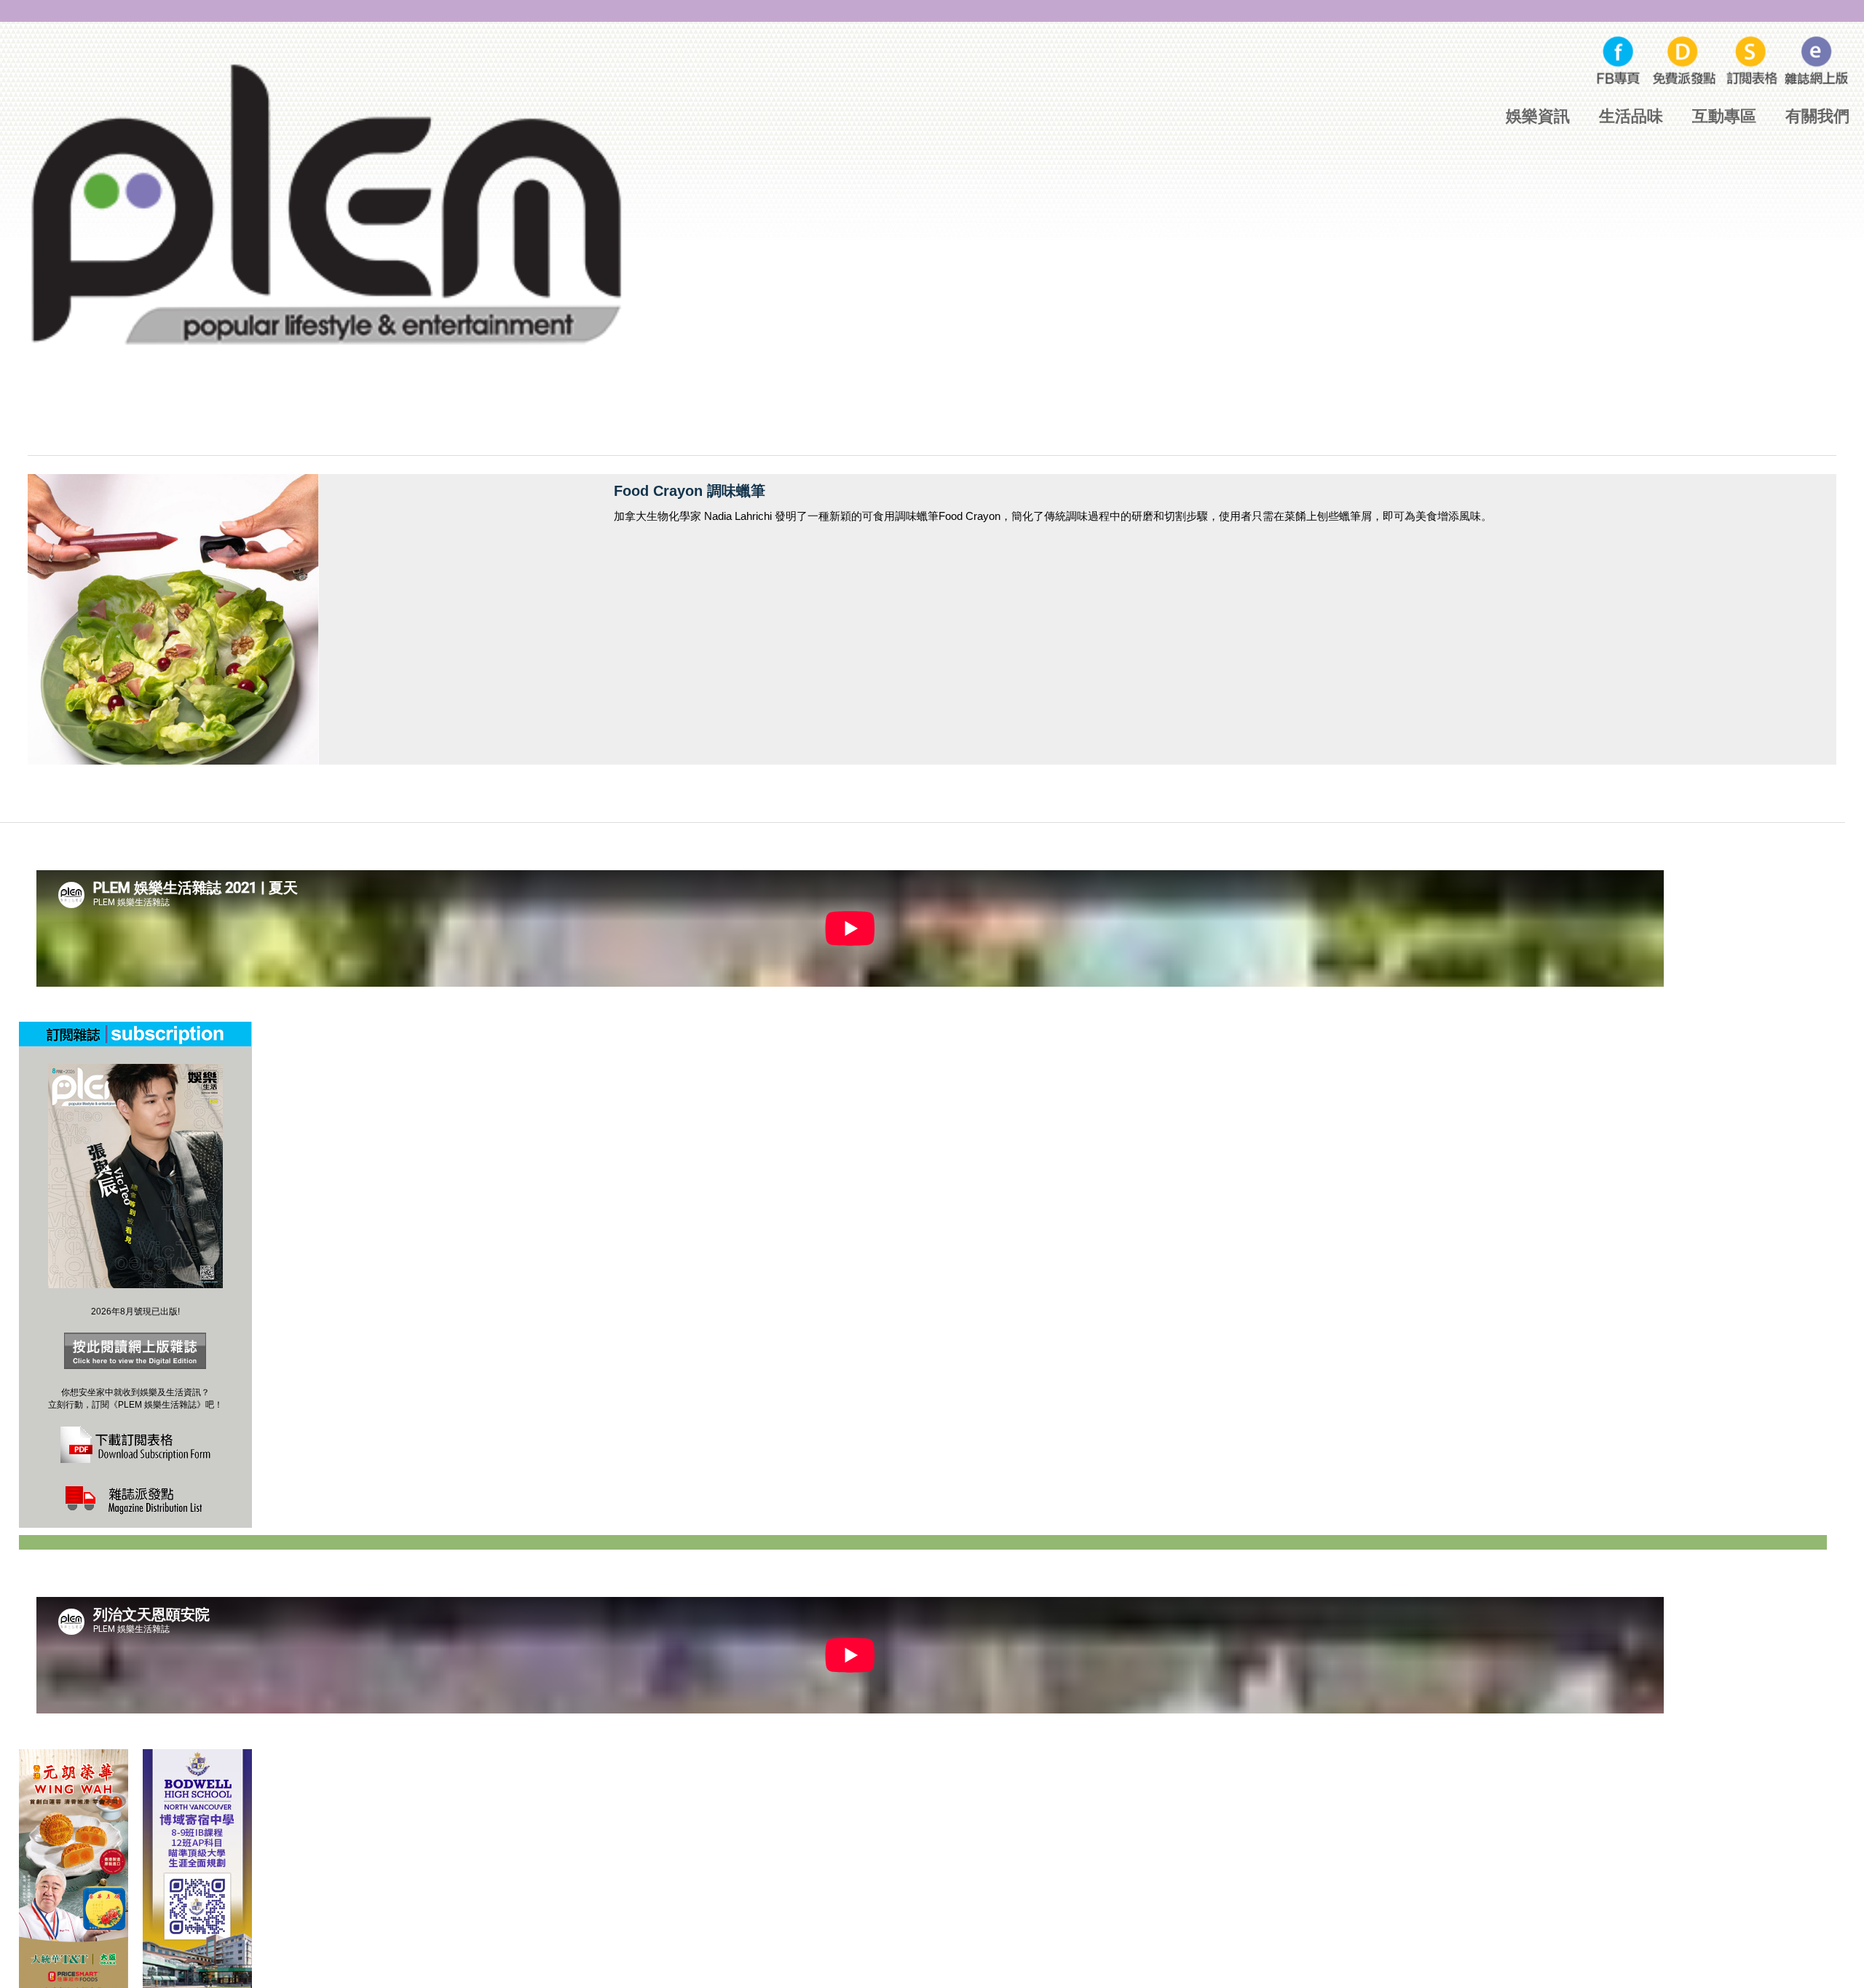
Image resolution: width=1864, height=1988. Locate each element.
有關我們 (1817, 116)
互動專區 (1724, 116)
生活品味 (1631, 116)
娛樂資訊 (1538, 116)
